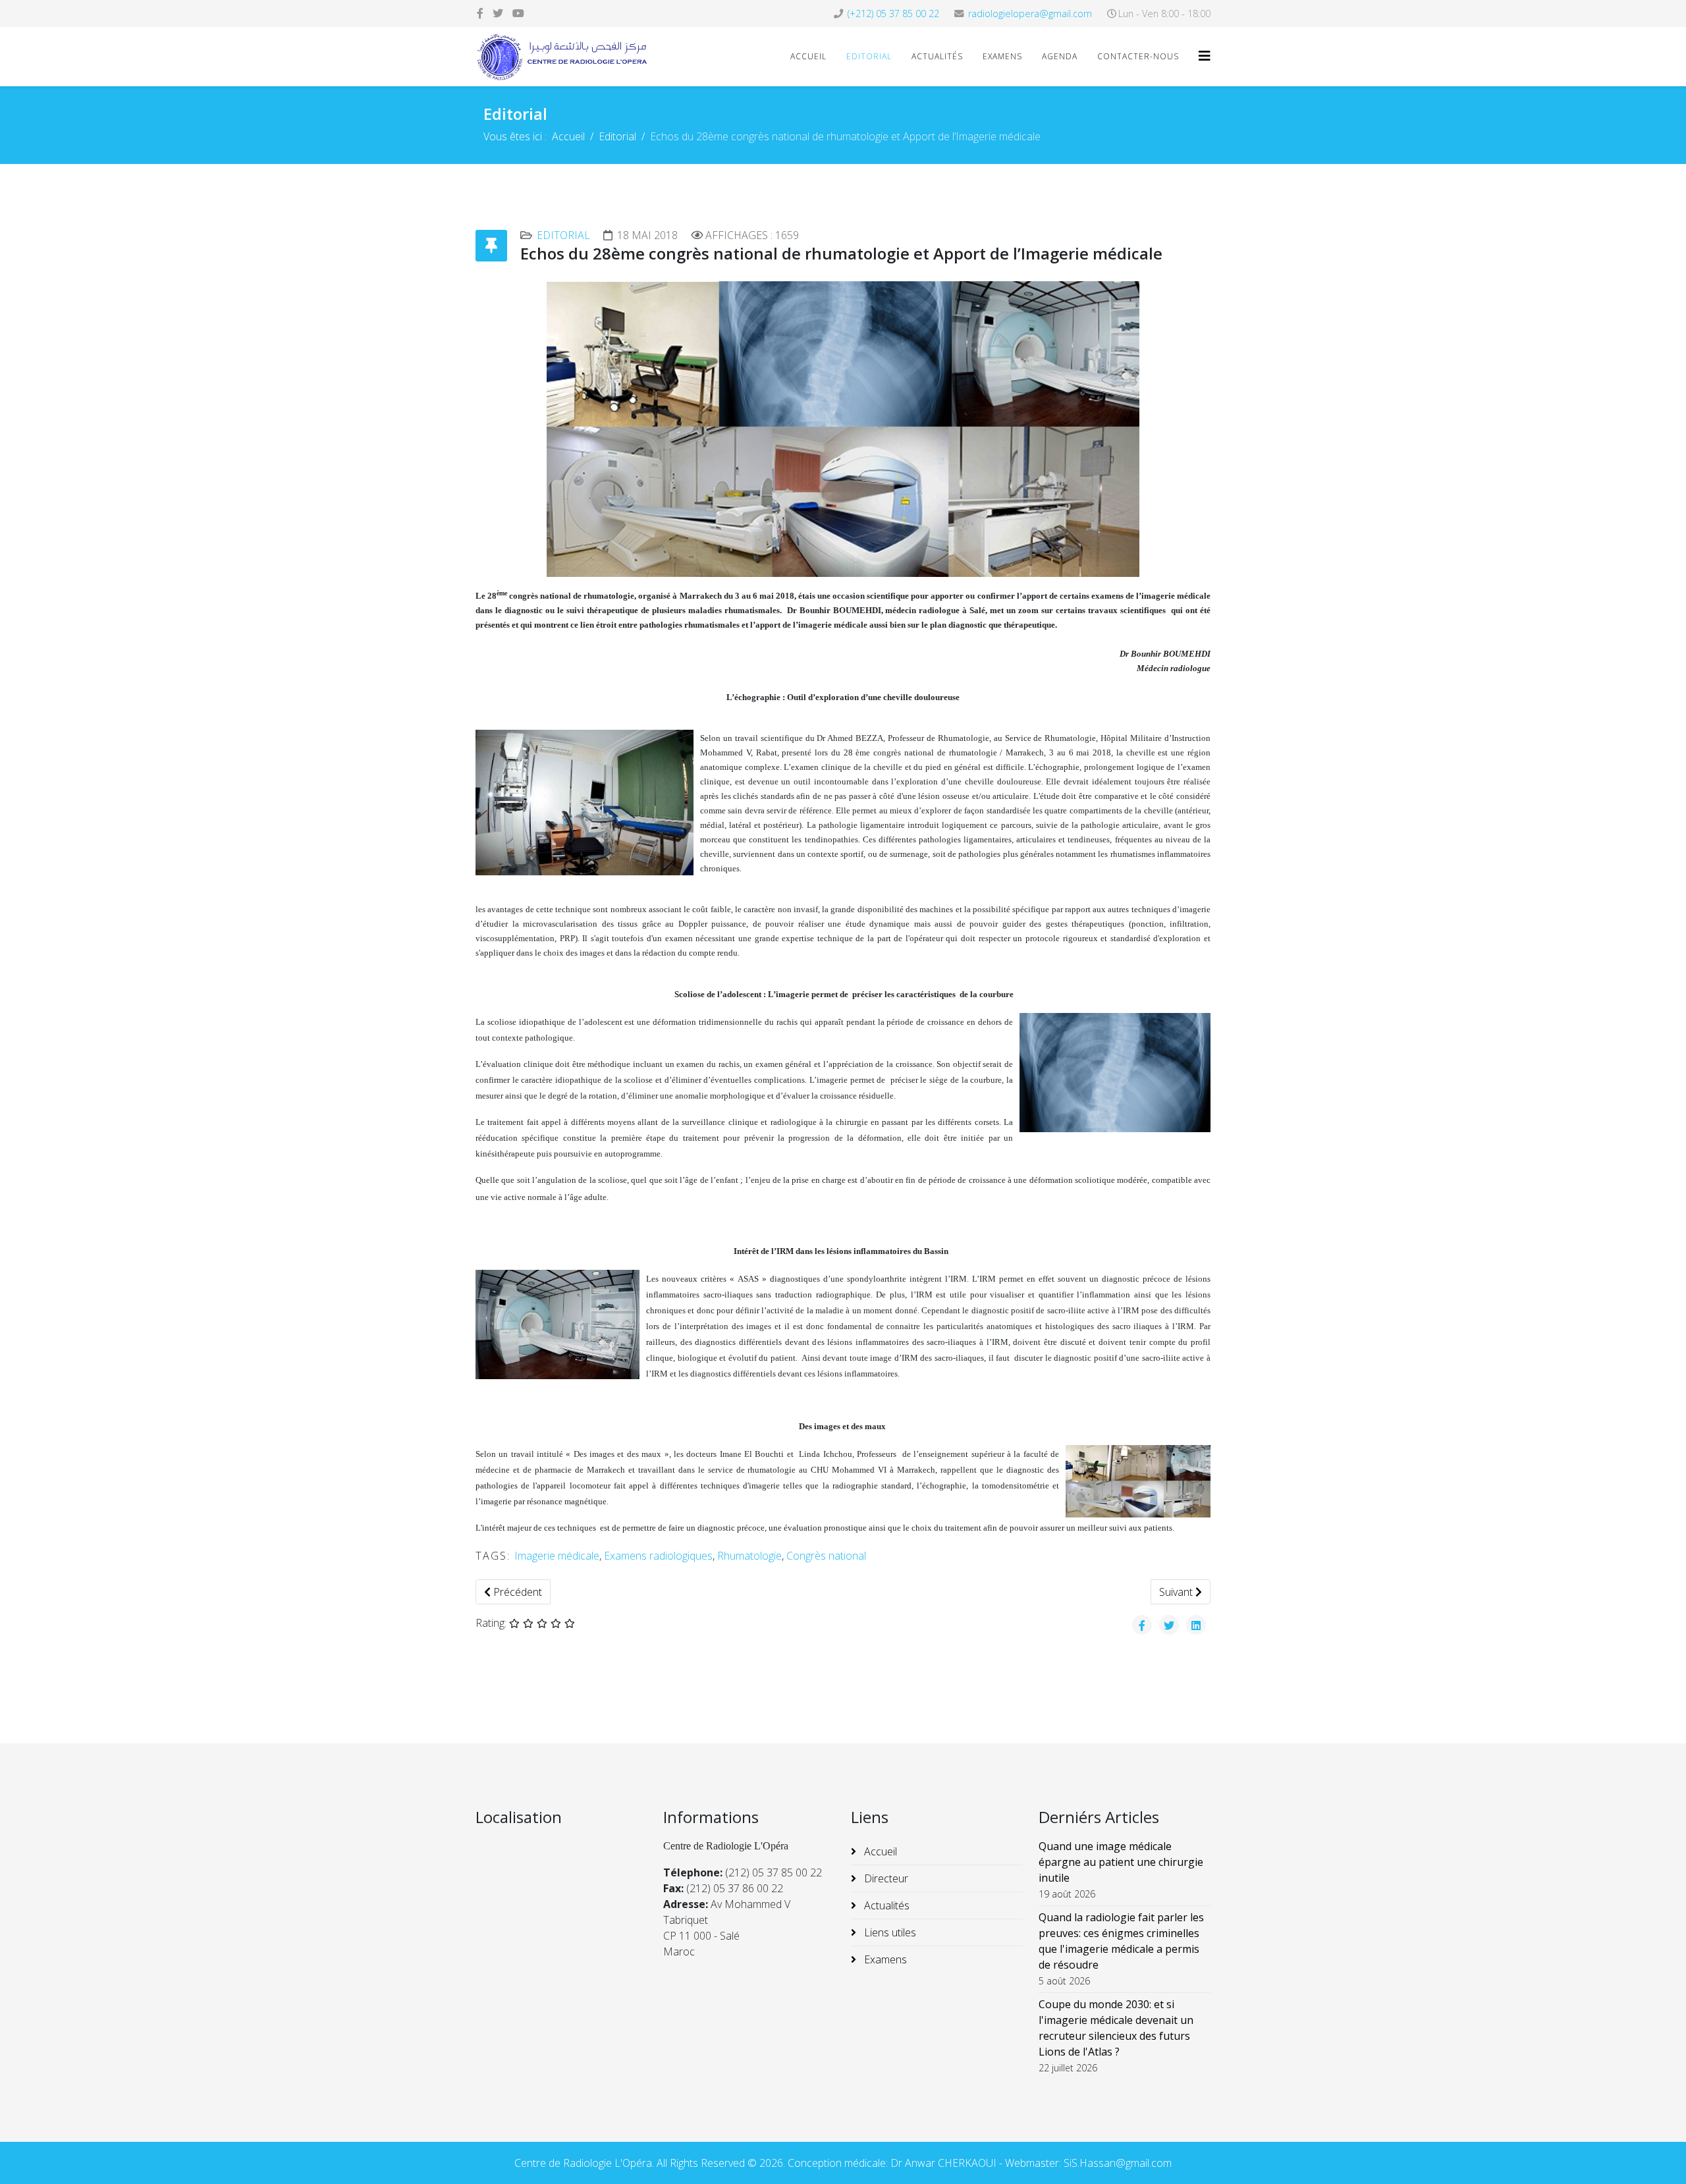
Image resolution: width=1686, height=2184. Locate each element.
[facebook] (480, 13)
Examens (1002, 56)
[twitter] (498, 13)
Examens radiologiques (658, 1556)
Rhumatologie (749, 1556)
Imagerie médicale (557, 1556)
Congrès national (826, 1556)
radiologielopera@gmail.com (1030, 14)
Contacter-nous (1138, 56)
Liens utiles (889, 1932)
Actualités (937, 56)
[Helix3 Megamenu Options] (1205, 56)
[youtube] (518, 13)
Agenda (1060, 56)
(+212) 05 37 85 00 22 (893, 14)
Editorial (869, 56)
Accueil (808, 56)
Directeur (885, 1878)
